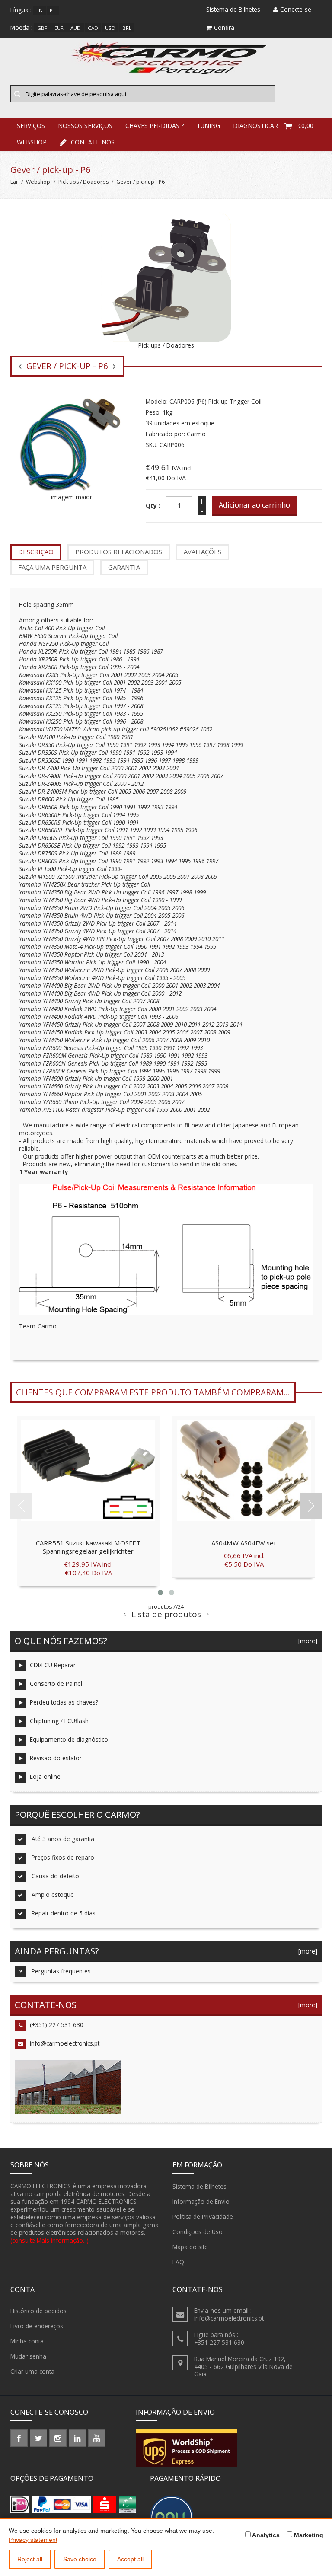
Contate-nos (93, 142)
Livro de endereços (37, 2326)
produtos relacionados (119, 552)
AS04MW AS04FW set (244, 1543)
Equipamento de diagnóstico (69, 1739)
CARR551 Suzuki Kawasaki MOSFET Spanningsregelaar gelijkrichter (88, 1547)
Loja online (45, 1776)
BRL (127, 28)
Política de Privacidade (203, 2217)
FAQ (178, 2262)
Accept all (130, 2559)
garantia (124, 567)
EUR (59, 28)
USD (110, 28)
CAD (93, 28)
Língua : (21, 10)
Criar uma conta (32, 2371)
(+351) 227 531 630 (57, 2025)
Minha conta (27, 2341)
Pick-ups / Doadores (83, 182)
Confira (224, 27)
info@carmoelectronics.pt (65, 2043)
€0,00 (306, 126)
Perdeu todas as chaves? (64, 1702)
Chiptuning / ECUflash (59, 1721)
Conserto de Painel (56, 1684)
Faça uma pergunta (52, 567)
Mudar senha (28, 2356)
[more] (306, 1641)
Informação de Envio (201, 2201)
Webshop (32, 142)
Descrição (36, 552)
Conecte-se (296, 9)
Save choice (80, 2559)
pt (53, 10)
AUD (76, 28)
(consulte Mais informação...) (49, 2240)
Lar (14, 182)
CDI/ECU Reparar (53, 1665)
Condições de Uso (198, 2232)
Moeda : (21, 27)
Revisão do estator (56, 1758)
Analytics (265, 2535)
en (40, 10)
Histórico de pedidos (38, 2311)
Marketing (308, 2535)
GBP (42, 28)
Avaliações (203, 552)
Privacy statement (33, 2540)
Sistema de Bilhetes (200, 2186)
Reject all (30, 2559)
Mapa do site (190, 2247)
